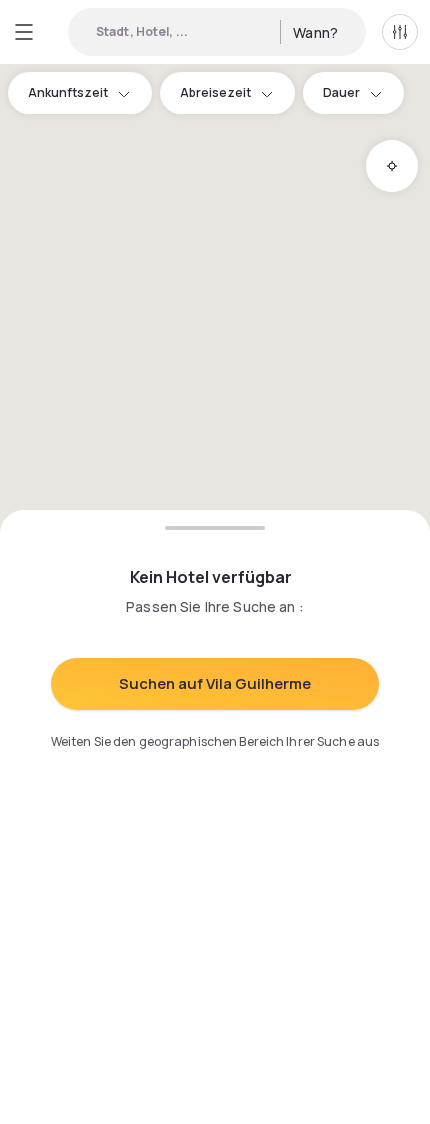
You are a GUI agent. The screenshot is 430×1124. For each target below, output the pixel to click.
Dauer (341, 92)
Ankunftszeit (68, 92)
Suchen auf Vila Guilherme (215, 683)
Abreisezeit (215, 92)
